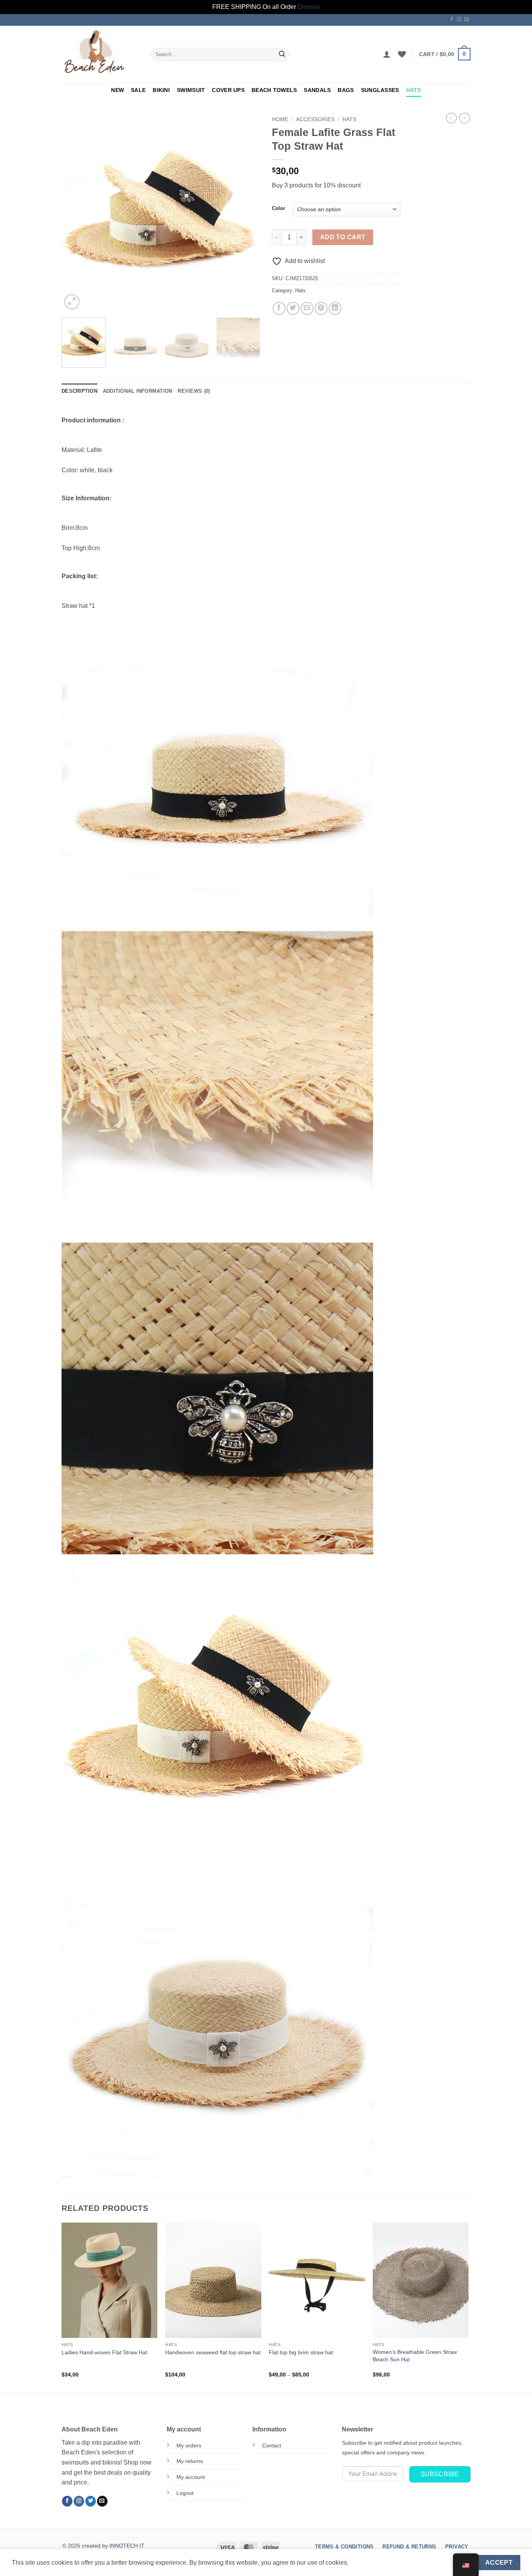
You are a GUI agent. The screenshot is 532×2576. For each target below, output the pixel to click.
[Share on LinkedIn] (335, 308)
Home (280, 119)
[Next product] (451, 118)
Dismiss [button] (309, 7)
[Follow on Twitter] (91, 2501)
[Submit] (282, 54)
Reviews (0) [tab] (194, 391)
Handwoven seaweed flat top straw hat (213, 2352)
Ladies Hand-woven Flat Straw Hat (104, 2352)
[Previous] (75, 212)
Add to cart (343, 237)
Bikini (161, 90)
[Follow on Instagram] (459, 19)
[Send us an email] (467, 19)
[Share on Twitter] (293, 308)
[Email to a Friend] (307, 308)
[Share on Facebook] (279, 308)
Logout (185, 2493)
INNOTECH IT (127, 2546)
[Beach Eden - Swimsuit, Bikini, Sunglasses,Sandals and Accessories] (100, 54)
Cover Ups (228, 90)
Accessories (315, 119)
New (117, 90)
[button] (387, 54)
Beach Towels (274, 90)
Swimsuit (191, 90)
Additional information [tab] (138, 391)
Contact (272, 2445)
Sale (138, 90)
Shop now (137, 2462)
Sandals (317, 90)
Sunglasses (380, 90)
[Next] (247, 212)
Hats (414, 90)
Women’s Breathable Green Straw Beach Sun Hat (415, 2356)
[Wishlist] (402, 54)
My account (191, 2477)
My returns (190, 2461)
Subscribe (440, 2474)
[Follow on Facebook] (452, 19)
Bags (346, 90)
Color (278, 208)
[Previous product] (465, 118)
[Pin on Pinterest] (321, 308)
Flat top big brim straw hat (301, 2352)
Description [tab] (79, 391)
